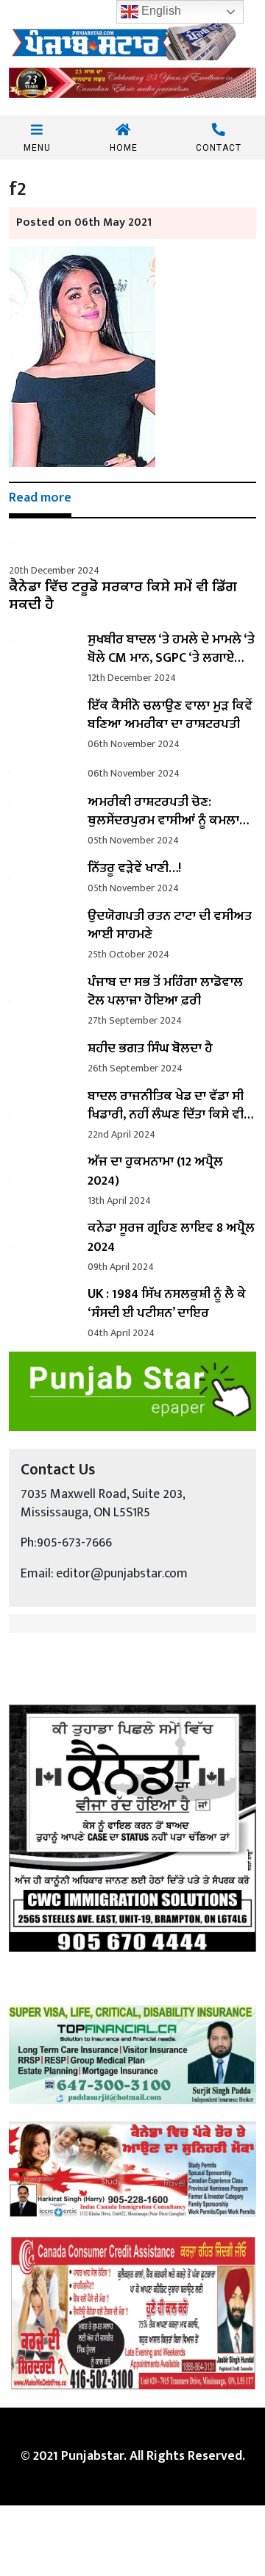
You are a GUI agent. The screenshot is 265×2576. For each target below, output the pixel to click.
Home (124, 147)
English (160, 11)
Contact (219, 147)
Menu (37, 147)
